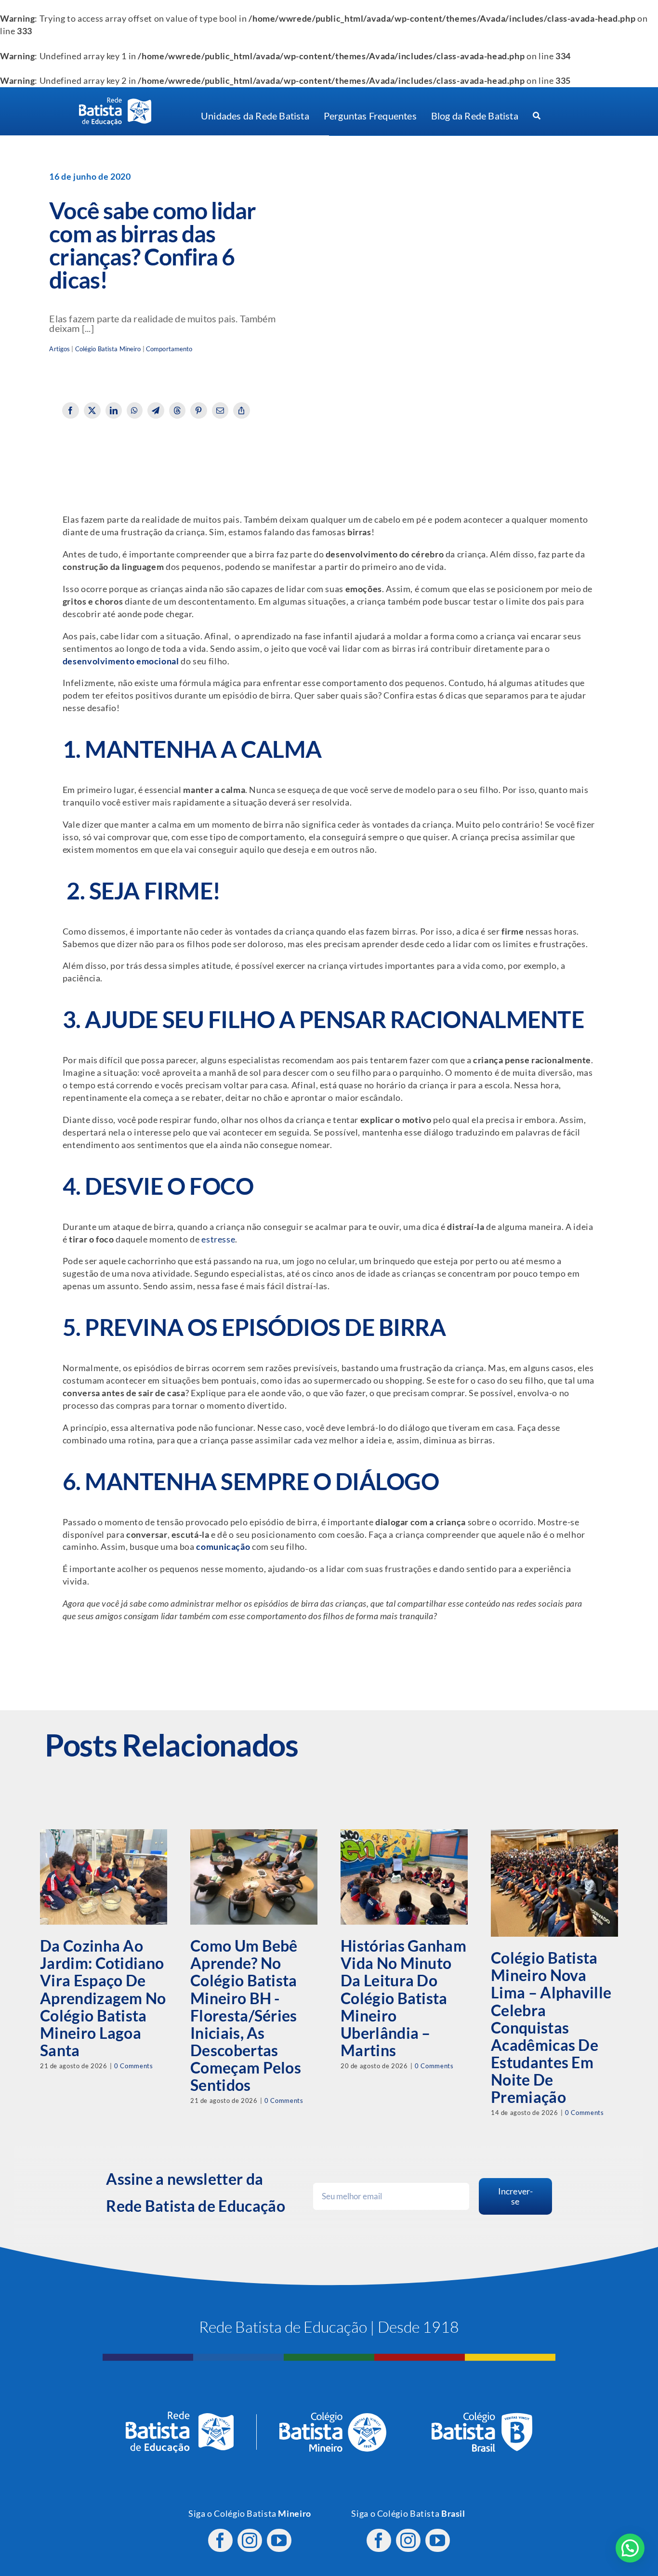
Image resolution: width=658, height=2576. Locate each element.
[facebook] (220, 2540)
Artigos (59, 349)
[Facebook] (71, 410)
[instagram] (250, 2540)
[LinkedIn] (114, 410)
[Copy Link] (242, 410)
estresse (218, 1239)
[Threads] (178, 410)
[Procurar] (537, 116)
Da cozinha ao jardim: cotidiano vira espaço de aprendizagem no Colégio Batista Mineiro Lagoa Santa (103, 1998)
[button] (630, 2548)
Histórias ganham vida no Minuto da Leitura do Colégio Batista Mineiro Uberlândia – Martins (403, 1998)
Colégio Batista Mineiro (108, 349)
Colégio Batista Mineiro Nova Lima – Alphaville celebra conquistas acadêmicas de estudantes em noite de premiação (551, 2027)
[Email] (220, 410)
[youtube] (279, 2540)
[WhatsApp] (135, 410)
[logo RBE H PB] (115, 101)
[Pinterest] (199, 410)
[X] (92, 410)
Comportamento (169, 349)
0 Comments (133, 2066)
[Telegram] (156, 410)
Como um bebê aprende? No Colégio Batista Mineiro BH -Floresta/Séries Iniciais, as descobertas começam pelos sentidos (246, 2015)
